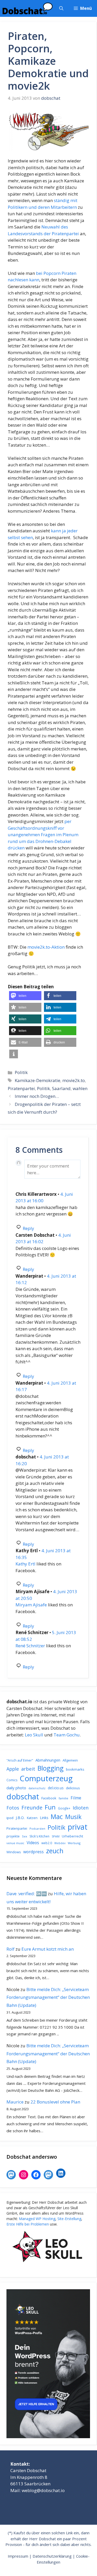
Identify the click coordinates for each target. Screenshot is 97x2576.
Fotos (13, 1808)
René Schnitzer (30, 1646)
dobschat (23, 1797)
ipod (10, 1818)
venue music (15, 1843)
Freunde (32, 1807)
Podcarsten (37, 1829)
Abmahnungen (48, 1760)
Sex (25, 1836)
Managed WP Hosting (37, 2219)
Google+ (64, 1808)
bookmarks (75, 1769)
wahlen (80, 1088)
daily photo (16, 1788)
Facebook (49, 1798)
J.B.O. (20, 1818)
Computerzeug (46, 1778)
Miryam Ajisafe (31, 1605)
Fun (50, 1807)
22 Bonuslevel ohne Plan (55, 2102)
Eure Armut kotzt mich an (48, 1949)
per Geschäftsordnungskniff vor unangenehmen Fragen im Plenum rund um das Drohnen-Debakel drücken (43, 835)
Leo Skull (34, 1735)
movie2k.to (74, 1080)
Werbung (74, 1843)
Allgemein (70, 1760)
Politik (21, 1072)
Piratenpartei (21, 1088)
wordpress (33, 1852)
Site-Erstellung (69, 2219)
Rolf (10, 1949)
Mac (57, 1817)
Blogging (51, 1768)
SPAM (56, 1836)
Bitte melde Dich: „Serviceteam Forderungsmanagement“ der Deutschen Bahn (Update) (48, 1997)
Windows (14, 1852)
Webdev (60, 1843)
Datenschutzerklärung (52, 2556)
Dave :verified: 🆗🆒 (27, 1894)
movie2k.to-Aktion (46, 947)
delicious (73, 1788)
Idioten (81, 1808)
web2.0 (47, 1843)
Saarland (61, 1088)
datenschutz (37, 1788)
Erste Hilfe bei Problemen (28, 2224)
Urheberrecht (72, 1836)
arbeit (28, 1769)
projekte (13, 1836)
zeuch (55, 1851)
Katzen (32, 1818)
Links (44, 1818)
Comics (12, 1780)
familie (64, 1798)
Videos (33, 1843)
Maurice (15, 2102)
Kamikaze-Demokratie (38, 1080)
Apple (13, 1769)
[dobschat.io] (28, 8)
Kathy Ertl (25, 1564)
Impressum (18, 2556)
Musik (73, 1817)
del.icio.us (56, 1788)
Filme (76, 1798)
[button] (61, 8)
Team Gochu (67, 1735)
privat (78, 1827)
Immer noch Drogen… (37, 1096)
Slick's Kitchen (39, 1836)
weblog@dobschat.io (43, 2490)
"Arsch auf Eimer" (20, 1760)
